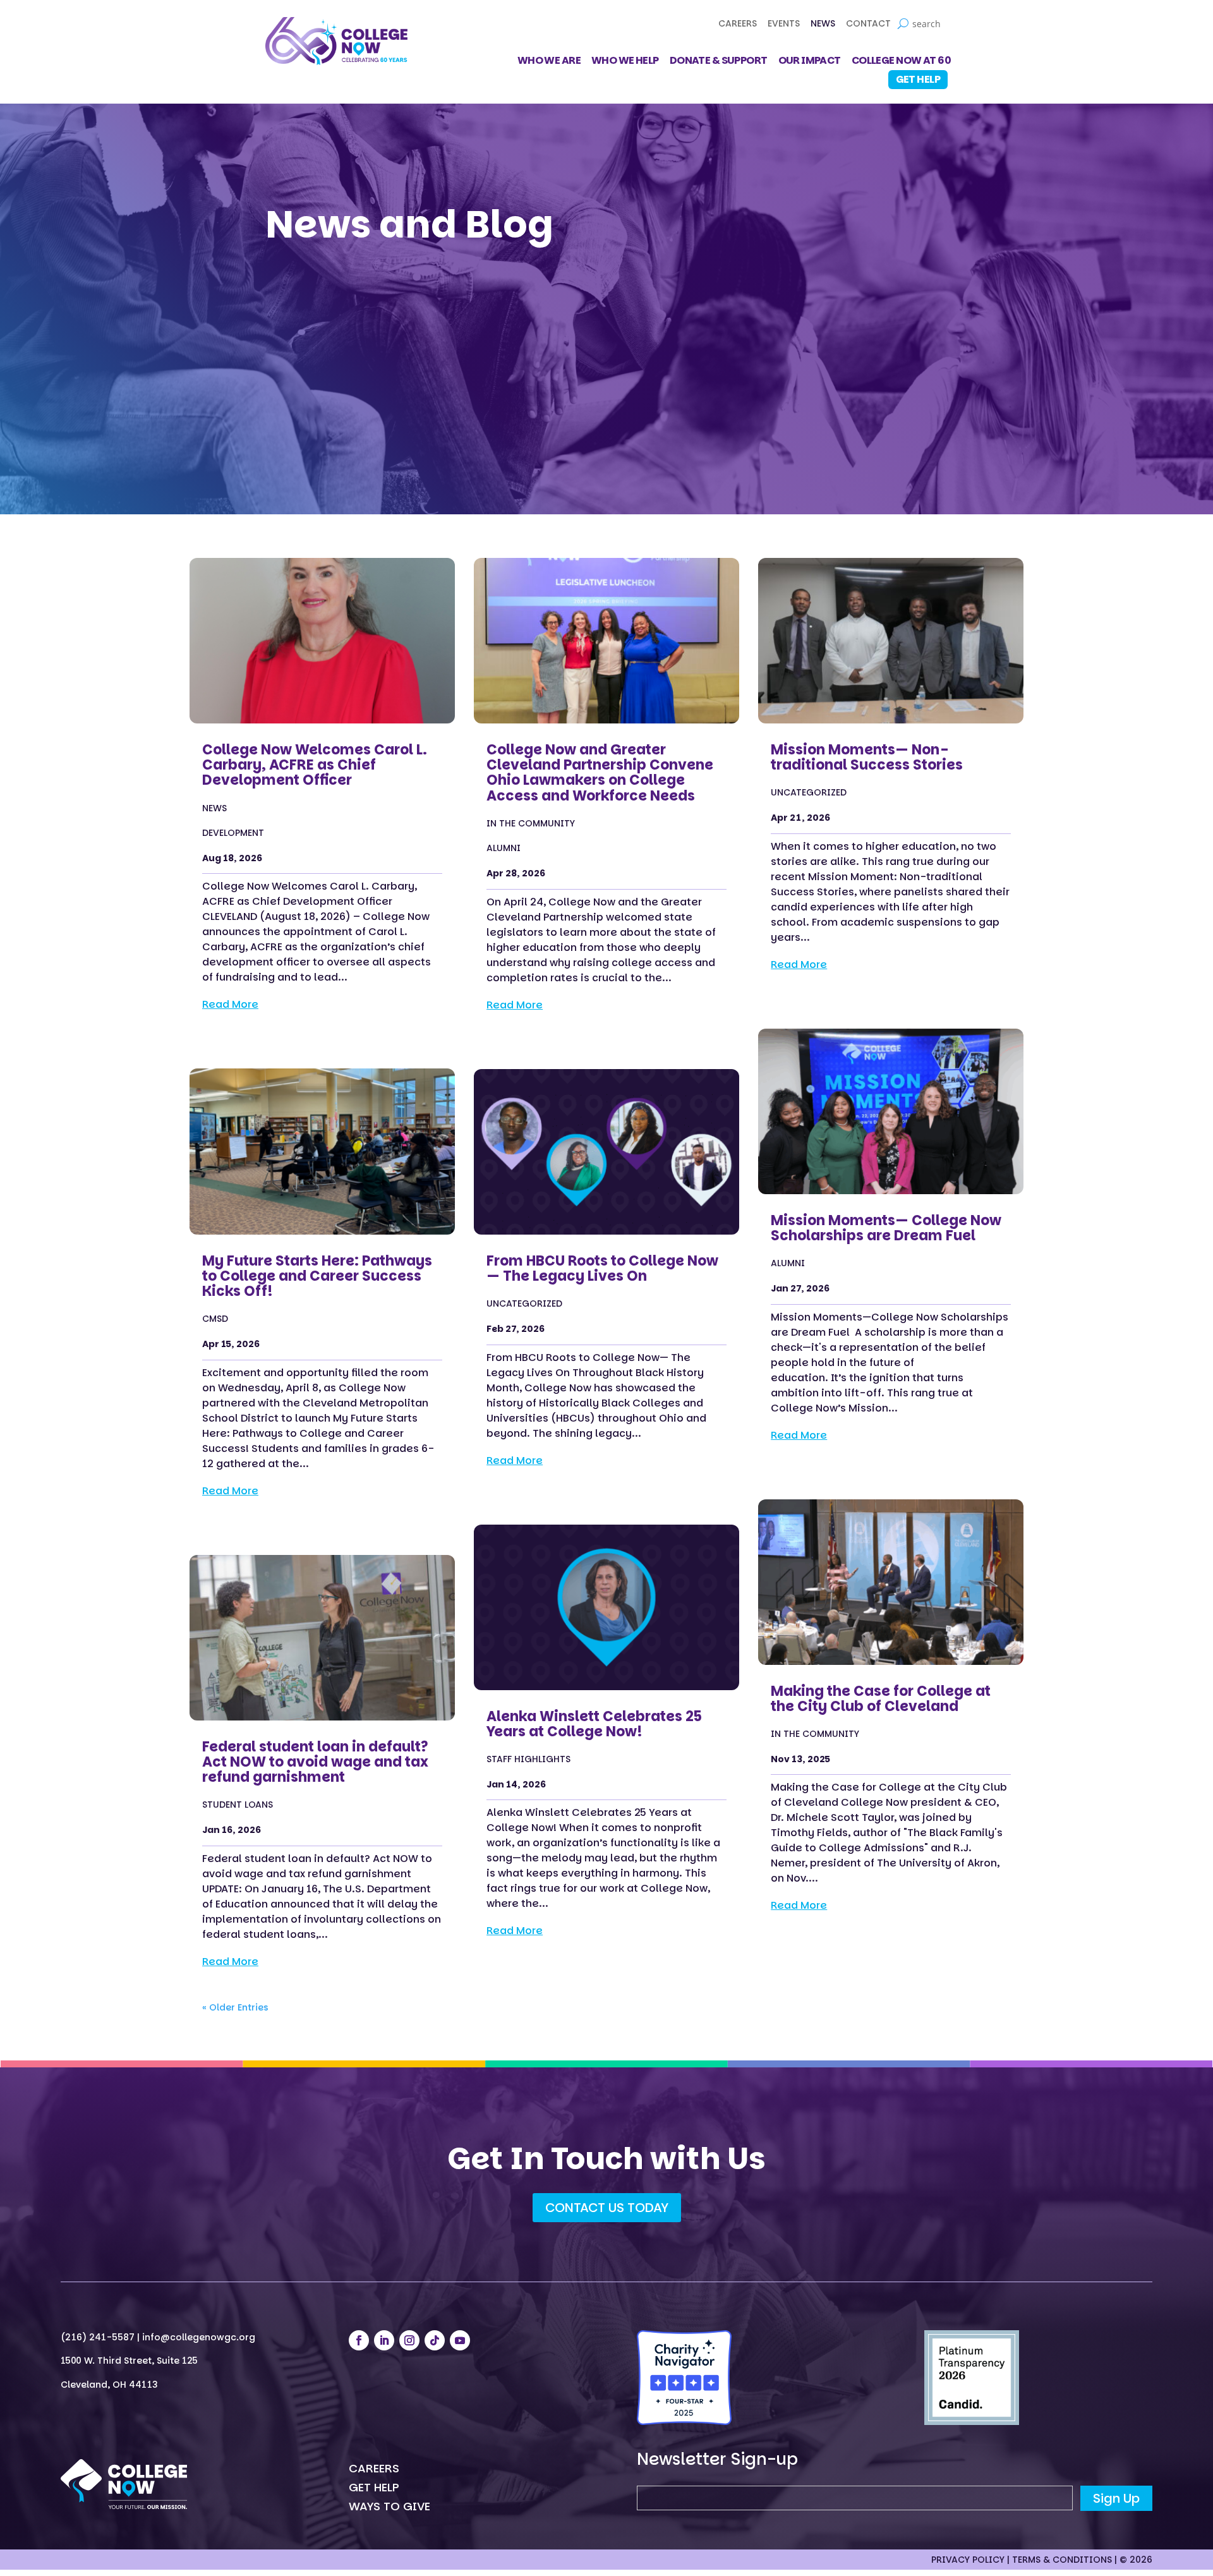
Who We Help (625, 62)
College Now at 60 (901, 62)
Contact (868, 24)
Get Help (918, 79)
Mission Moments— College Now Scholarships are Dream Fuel (886, 1228)
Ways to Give (389, 2508)
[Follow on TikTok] (435, 2340)
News (823, 24)
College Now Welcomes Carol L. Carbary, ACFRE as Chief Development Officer (315, 765)
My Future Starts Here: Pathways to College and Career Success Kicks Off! (317, 1276)
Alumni (504, 848)
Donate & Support (719, 62)
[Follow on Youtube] (460, 2340)
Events (784, 24)
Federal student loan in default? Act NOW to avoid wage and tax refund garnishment (315, 1762)
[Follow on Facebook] (359, 2340)
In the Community (531, 824)
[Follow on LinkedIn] (384, 2340)
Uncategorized (524, 1304)
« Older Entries (235, 2007)
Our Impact (810, 62)
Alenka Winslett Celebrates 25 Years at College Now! (594, 1724)
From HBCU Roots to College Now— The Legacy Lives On (602, 1268)
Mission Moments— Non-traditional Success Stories (867, 757)
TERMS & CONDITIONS (1062, 2560)
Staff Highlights (528, 1759)
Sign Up (1116, 2498)
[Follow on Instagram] (409, 2340)
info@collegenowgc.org (199, 2337)
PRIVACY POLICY (968, 2560)
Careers (738, 24)
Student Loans (238, 1805)
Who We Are (549, 62)
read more (230, 1004)
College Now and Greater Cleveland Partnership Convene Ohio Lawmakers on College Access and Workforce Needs (600, 773)
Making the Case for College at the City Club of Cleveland (881, 1699)
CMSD (215, 1319)
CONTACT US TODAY (607, 2208)
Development (233, 833)
